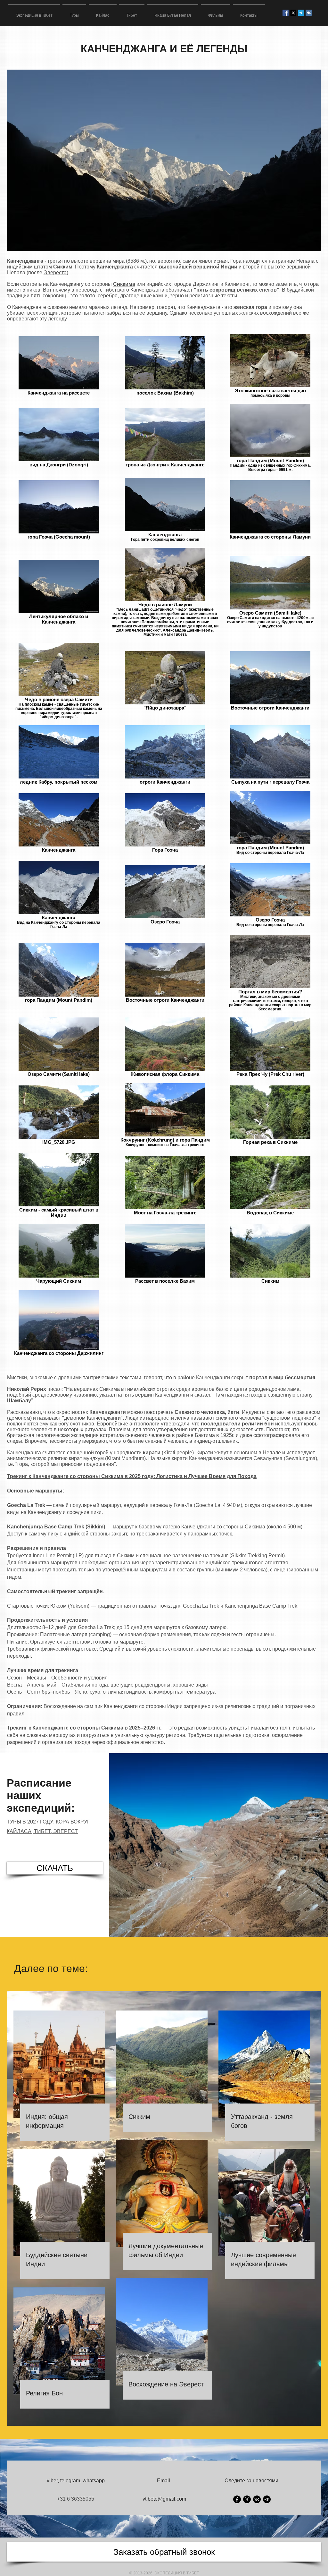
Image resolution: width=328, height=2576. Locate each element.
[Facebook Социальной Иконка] (286, 13)
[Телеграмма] (301, 13)
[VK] (257, 2499)
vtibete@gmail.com (164, 2499)
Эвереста (55, 272)
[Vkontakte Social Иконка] (309, 13)
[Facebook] (237, 2499)
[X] (293, 13)
